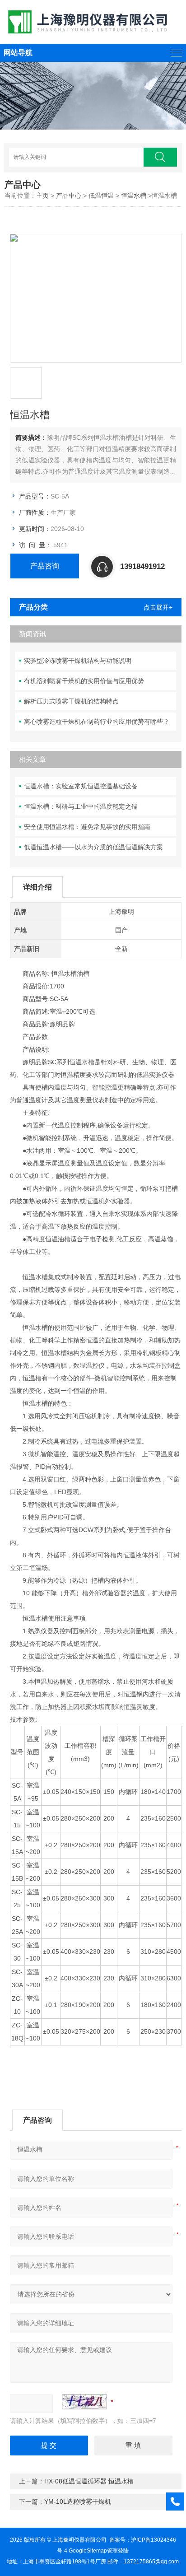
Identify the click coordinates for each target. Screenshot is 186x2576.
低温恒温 (101, 196)
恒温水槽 (134, 196)
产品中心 (69, 196)
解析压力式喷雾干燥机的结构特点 (71, 701)
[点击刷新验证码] (84, 2402)
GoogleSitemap (88, 2551)
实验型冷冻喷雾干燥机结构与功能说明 (78, 661)
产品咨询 (45, 566)
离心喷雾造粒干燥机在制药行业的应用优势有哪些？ (97, 722)
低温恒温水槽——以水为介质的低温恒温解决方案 (93, 847)
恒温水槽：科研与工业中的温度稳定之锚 (81, 806)
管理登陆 (118, 2551)
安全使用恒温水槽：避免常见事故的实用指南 (87, 827)
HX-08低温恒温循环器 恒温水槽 (89, 2481)
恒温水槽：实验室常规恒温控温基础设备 (81, 786)
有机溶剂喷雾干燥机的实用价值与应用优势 (84, 681)
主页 (42, 196)
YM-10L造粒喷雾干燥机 (78, 2501)
